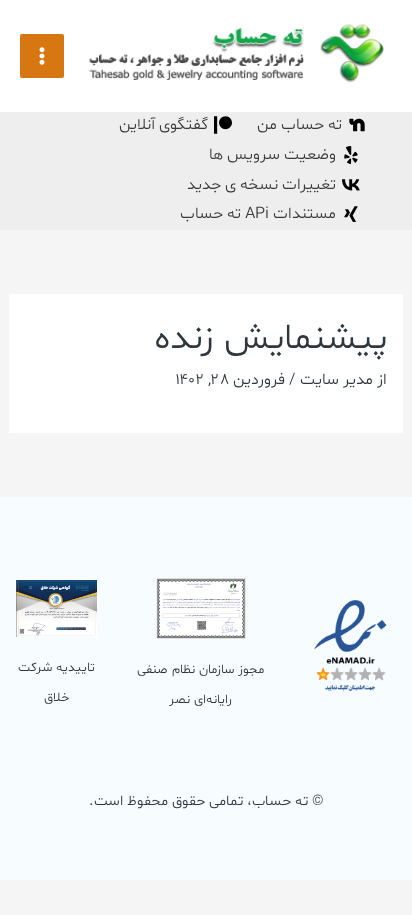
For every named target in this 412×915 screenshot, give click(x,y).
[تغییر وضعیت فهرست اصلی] (42, 56)
